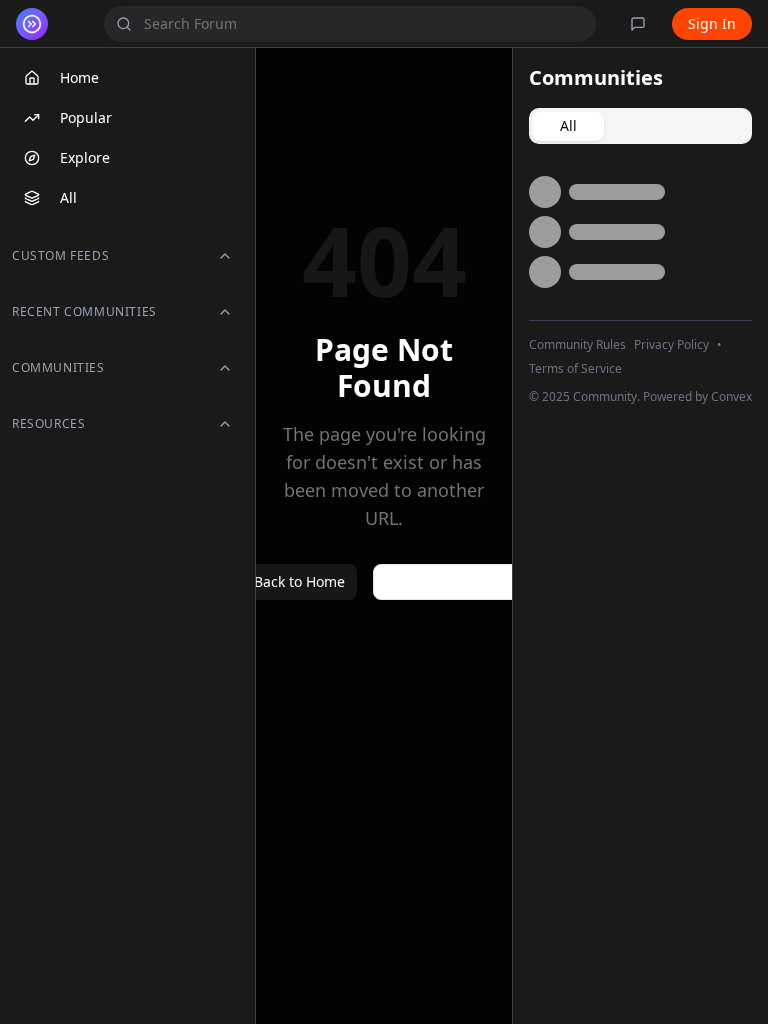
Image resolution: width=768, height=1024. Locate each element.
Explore (85, 157)
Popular (86, 117)
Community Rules (577, 345)
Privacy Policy (671, 345)
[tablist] (640, 126)
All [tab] (568, 125)
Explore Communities (461, 581)
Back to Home (299, 581)
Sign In (712, 23)
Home (79, 77)
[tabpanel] (640, 232)
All (68, 197)
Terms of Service (575, 369)
